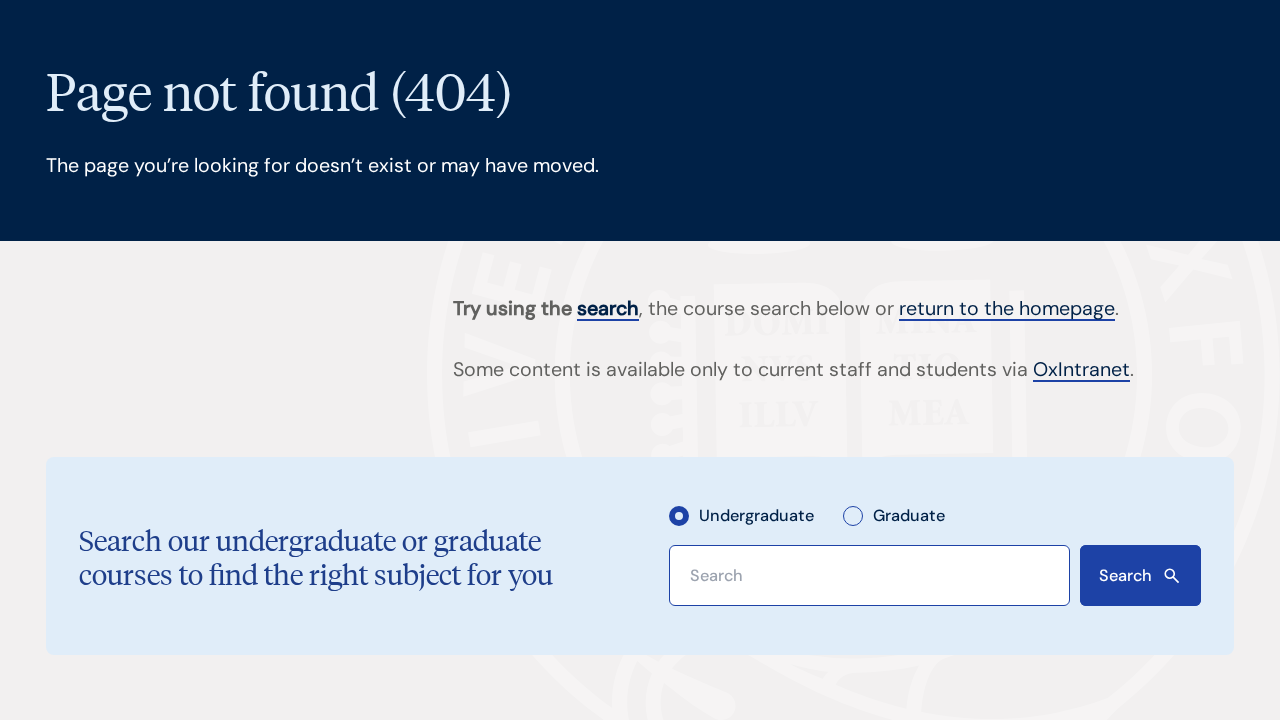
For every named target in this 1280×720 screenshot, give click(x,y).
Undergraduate (756, 516)
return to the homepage (1007, 308)
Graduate (908, 516)
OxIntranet (1081, 369)
